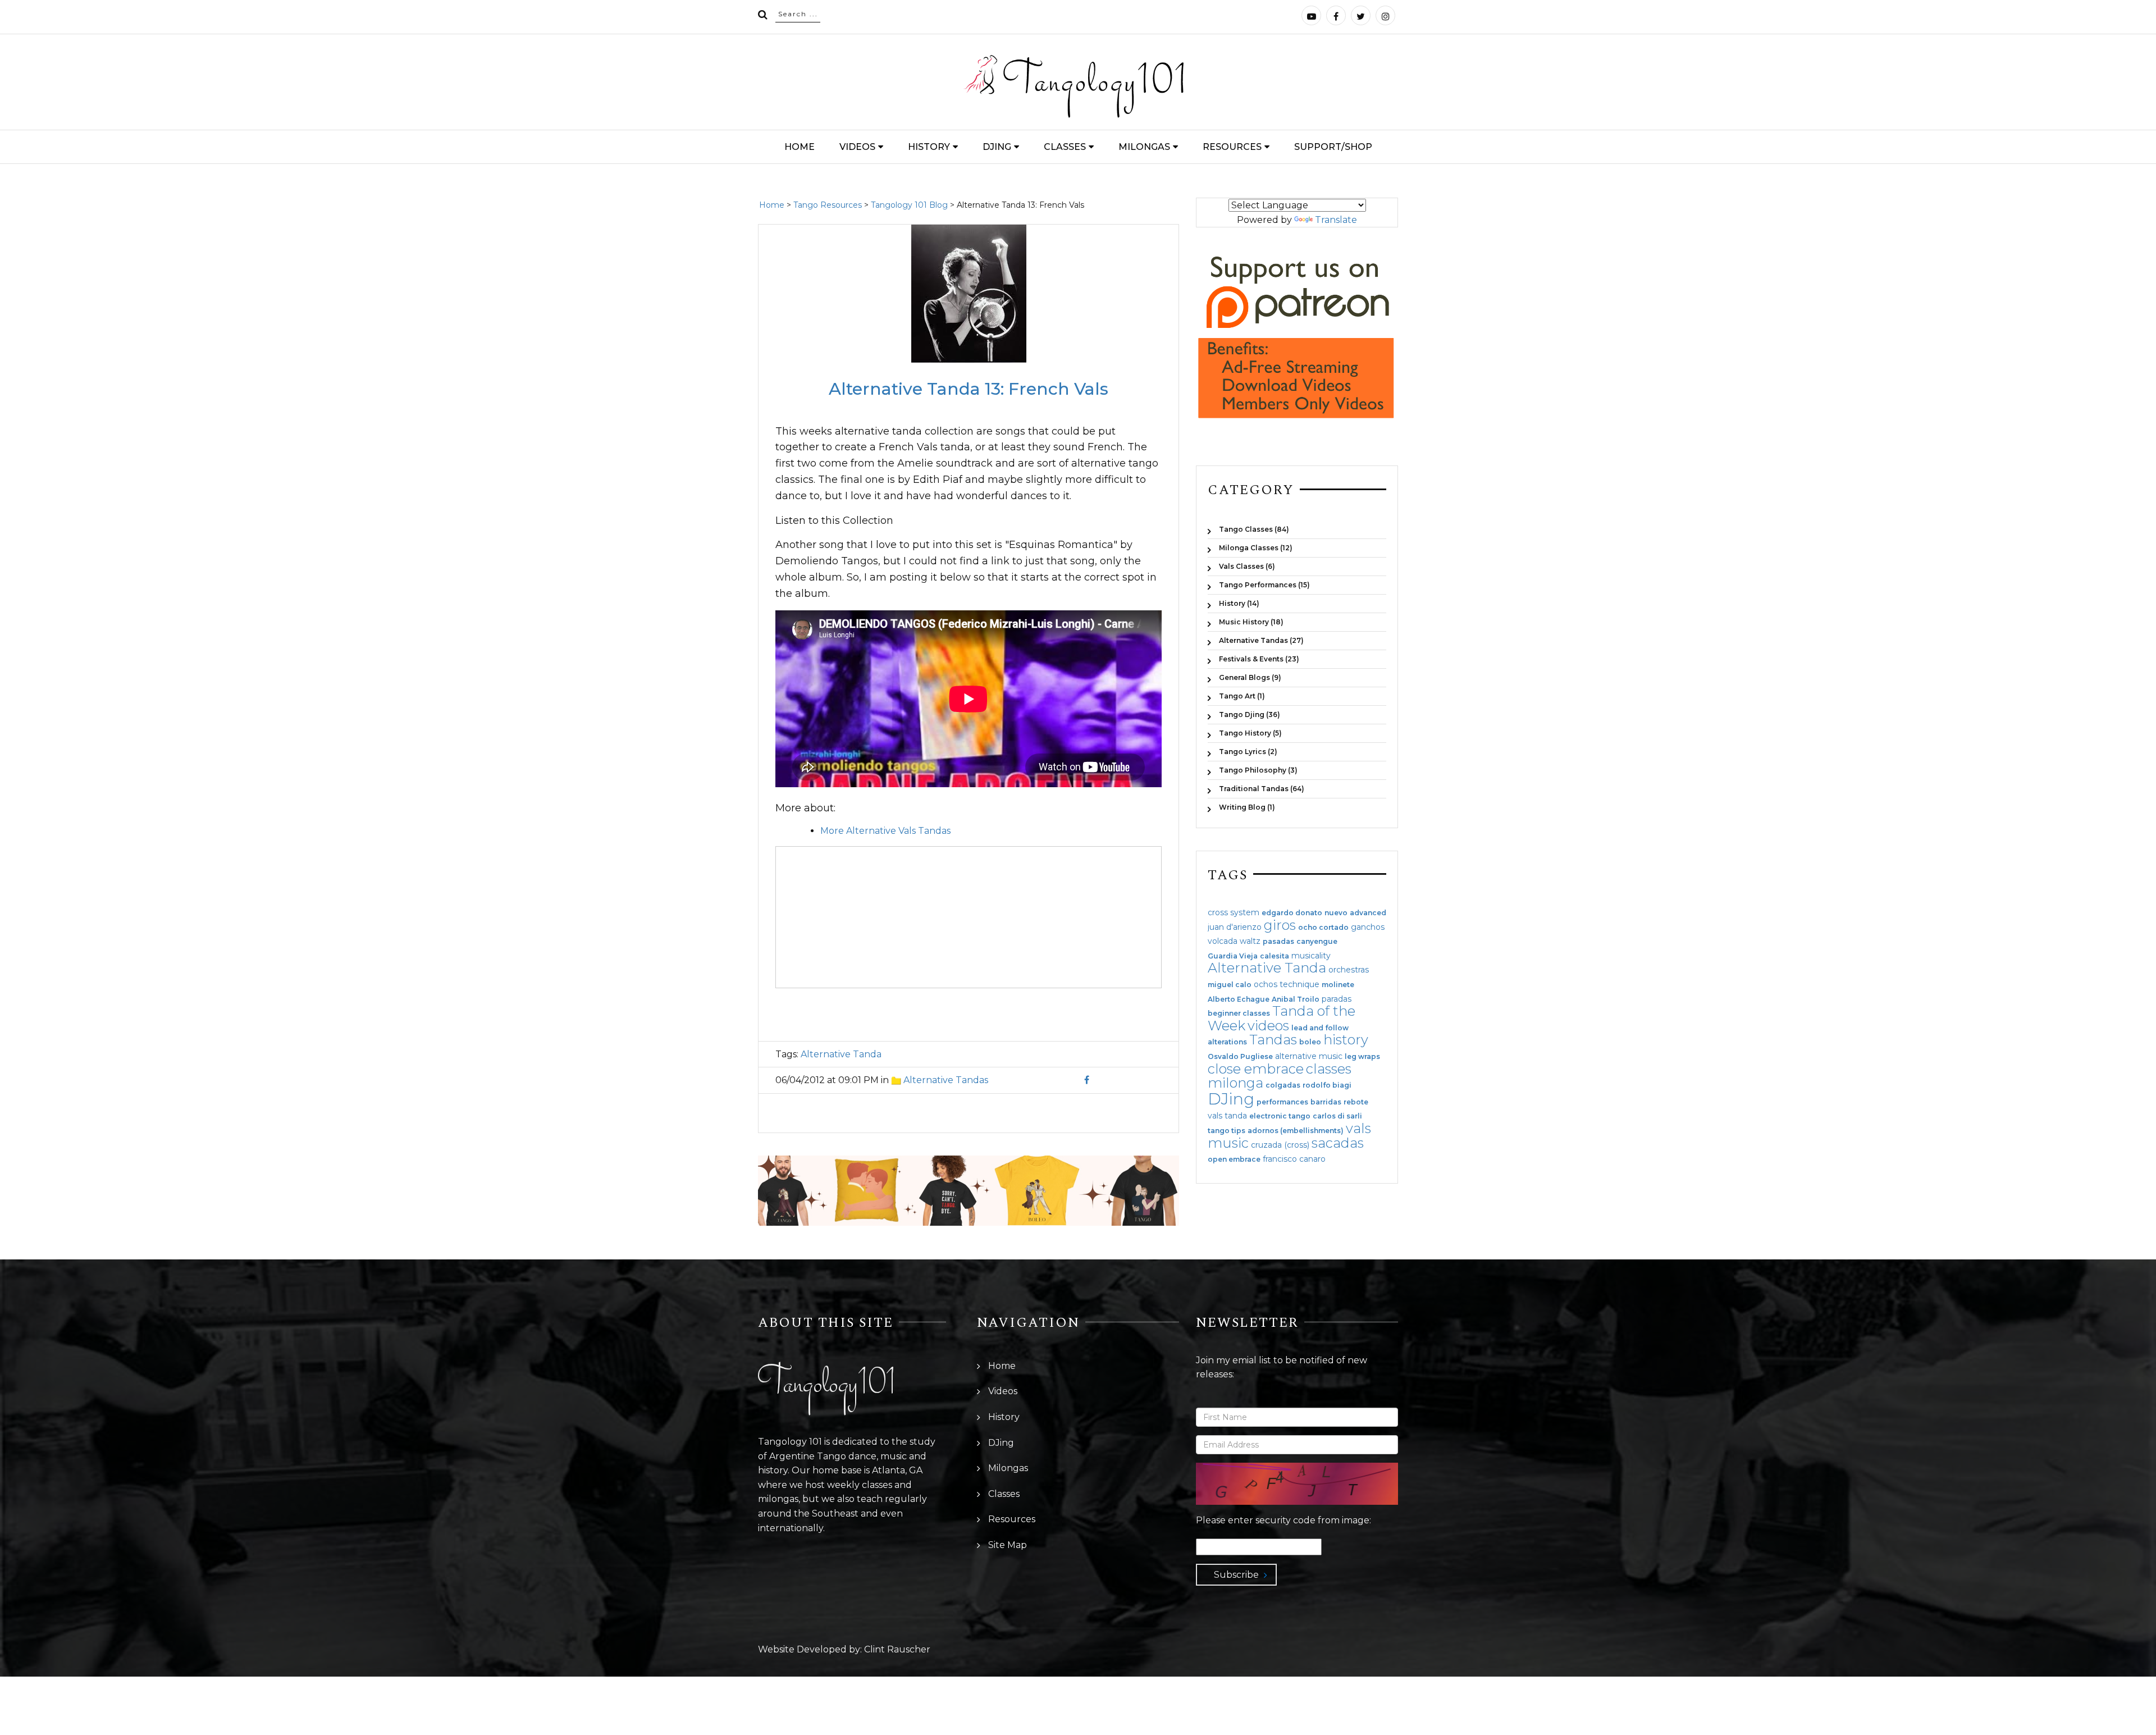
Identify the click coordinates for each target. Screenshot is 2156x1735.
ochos (1266, 984)
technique (1299, 984)
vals (1358, 1128)
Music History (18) (1251, 622)
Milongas (1144, 147)
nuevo (1336, 913)
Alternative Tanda (841, 1054)
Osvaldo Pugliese (1240, 1057)
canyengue (1317, 942)
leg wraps (1362, 1057)
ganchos (1368, 927)
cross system (1234, 912)
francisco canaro (1294, 1159)
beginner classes (1239, 1013)
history (1346, 1040)
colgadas (1283, 1085)
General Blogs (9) (1250, 677)
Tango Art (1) (1242, 696)
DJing (997, 147)
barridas (1326, 1102)
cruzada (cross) (1280, 1145)
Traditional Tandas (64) (1262, 789)
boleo (1310, 1042)
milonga (1235, 1083)
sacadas (1338, 1143)
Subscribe (1236, 1575)
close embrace (1256, 1069)
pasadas (1278, 942)
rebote (1356, 1102)
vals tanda (1227, 1116)
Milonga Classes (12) (1256, 548)
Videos (857, 147)
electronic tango (1280, 1116)
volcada (1223, 941)
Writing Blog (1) (1247, 807)
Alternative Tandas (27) (1261, 640)
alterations (1227, 1042)
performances (1282, 1102)
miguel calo (1230, 985)
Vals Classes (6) (1247, 566)
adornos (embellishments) (1296, 1131)
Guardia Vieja (1233, 956)
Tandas (1273, 1040)
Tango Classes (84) (1254, 529)
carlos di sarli (1337, 1116)
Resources (1232, 147)
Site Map (1008, 1545)
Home (800, 147)
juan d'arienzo (1235, 927)
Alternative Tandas (946, 1080)
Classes (1065, 147)
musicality (1311, 956)
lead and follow (1320, 1028)
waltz (1250, 941)
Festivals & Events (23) (1259, 659)
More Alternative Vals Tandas (885, 831)
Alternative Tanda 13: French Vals (969, 389)
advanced (1368, 913)
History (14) (1239, 603)
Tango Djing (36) (1250, 714)
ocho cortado (1323, 928)
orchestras (1349, 970)
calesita (1275, 956)
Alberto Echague (1239, 999)
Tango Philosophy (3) (1258, 770)
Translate (1336, 220)
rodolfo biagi (1327, 1085)
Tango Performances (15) (1264, 585)
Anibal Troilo (1296, 999)
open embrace (1234, 1159)
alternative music (1309, 1056)
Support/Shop (1333, 147)
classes (1329, 1069)
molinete (1338, 985)
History (929, 147)
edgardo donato (1292, 913)
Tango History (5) (1250, 733)
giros (1280, 925)
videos (1268, 1026)
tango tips (1227, 1131)
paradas (1337, 999)
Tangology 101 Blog (909, 205)
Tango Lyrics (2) (1248, 752)
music (1228, 1143)
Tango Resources (828, 205)
